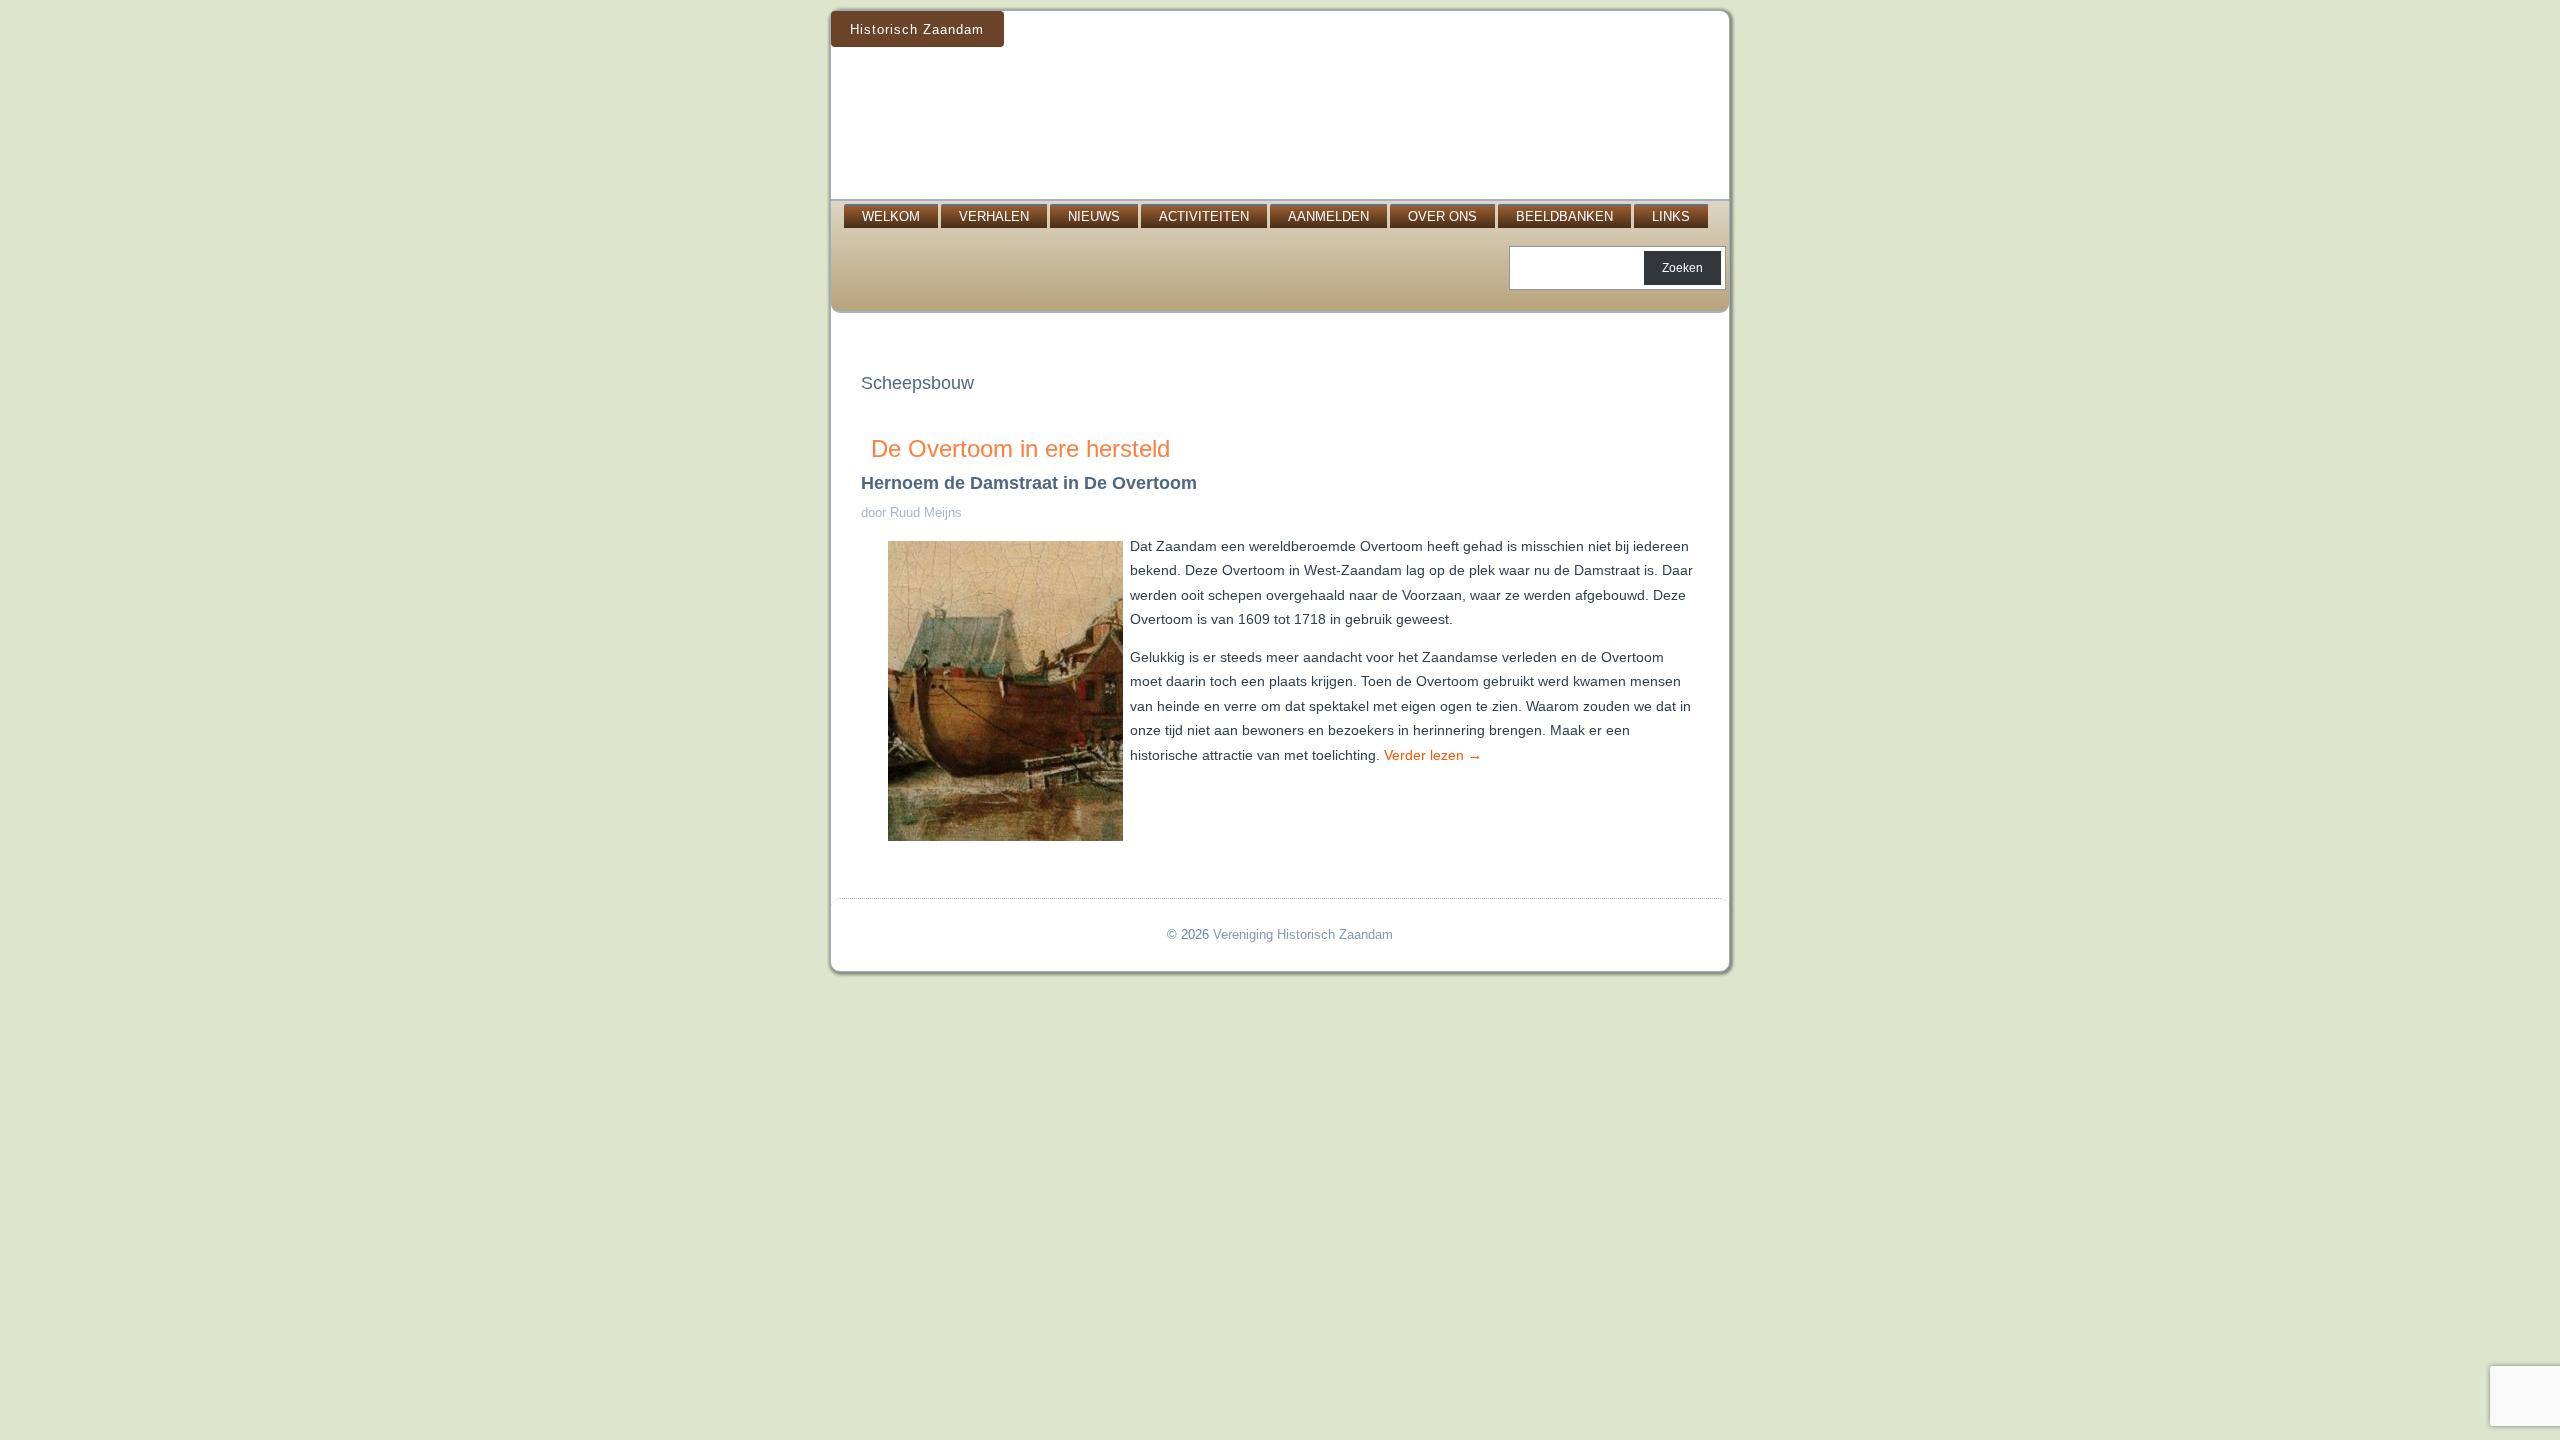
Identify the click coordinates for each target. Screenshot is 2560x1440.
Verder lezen (1433, 755)
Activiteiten (1204, 216)
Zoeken (1682, 268)
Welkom (891, 216)
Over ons (1442, 216)
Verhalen (994, 216)
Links (1671, 216)
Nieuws (1094, 216)
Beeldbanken (1564, 216)
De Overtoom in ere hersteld (1020, 448)
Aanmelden (1328, 216)
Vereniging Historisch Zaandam (1303, 934)
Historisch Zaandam (917, 29)
